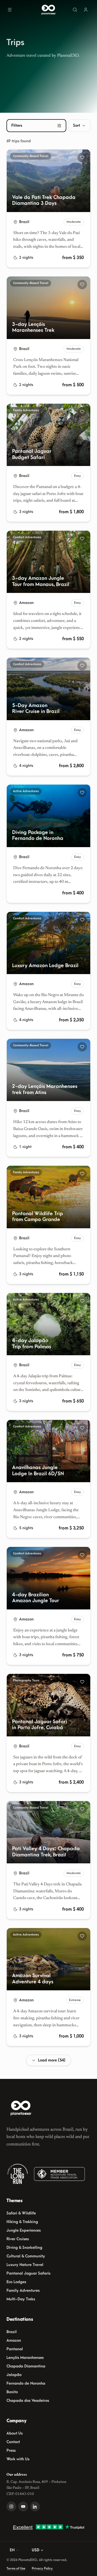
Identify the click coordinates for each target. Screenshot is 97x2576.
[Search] (75, 10)
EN (12, 2550)
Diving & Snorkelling (24, 2248)
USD (36, 2550)
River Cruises (18, 2239)
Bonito (12, 2392)
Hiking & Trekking (22, 2222)
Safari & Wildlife (21, 2213)
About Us (15, 2433)
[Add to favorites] (82, 158)
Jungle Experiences (24, 2230)
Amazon (14, 2340)
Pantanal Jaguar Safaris (28, 2273)
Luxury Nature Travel (25, 2265)
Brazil (12, 2332)
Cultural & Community (26, 2256)
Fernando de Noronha (26, 2383)
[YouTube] (23, 2506)
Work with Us (18, 2459)
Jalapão (14, 2375)
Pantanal (15, 2349)
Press (11, 2451)
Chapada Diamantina (26, 2366)
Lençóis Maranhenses (25, 2358)
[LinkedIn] (35, 2506)
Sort (77, 125)
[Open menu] (10, 10)
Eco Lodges (16, 2282)
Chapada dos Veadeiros (28, 2401)
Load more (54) (52, 2060)
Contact (13, 2442)
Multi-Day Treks (21, 2299)
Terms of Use (16, 2568)
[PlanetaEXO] (21, 2108)
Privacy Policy (42, 2568)
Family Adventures (23, 2291)
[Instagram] (11, 2506)
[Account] (86, 10)
